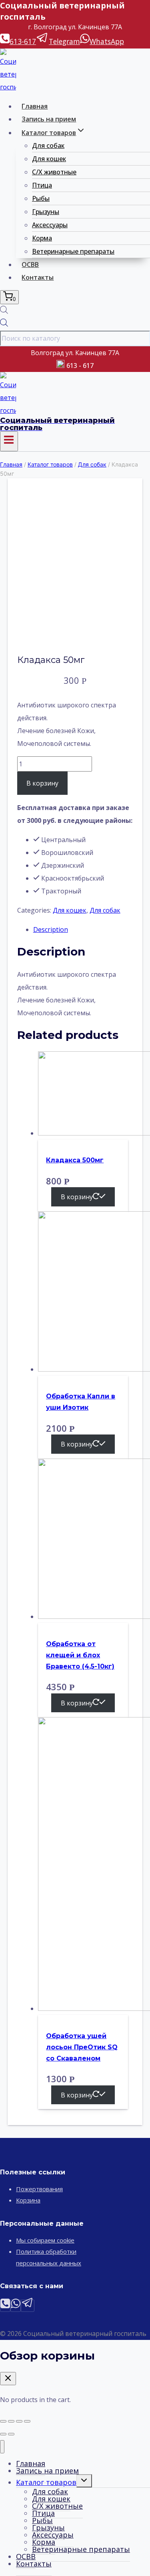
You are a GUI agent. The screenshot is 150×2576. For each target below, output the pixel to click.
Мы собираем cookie (45, 2240)
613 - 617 (80, 366)
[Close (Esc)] (3, 2421)
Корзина (28, 2200)
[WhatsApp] (16, 2306)
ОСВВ (30, 265)
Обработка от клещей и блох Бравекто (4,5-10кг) (80, 1655)
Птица (42, 185)
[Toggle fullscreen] (19, 2421)
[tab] (83, 929)
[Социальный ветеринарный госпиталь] (8, 87)
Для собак (48, 145)
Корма (42, 238)
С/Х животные (54, 172)
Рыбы (41, 198)
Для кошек (49, 159)
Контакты (38, 277)
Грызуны (46, 212)
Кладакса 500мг (75, 1160)
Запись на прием (49, 119)
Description (51, 929)
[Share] (11, 2421)
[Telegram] (28, 2306)
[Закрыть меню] (2, 2447)
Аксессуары (50, 225)
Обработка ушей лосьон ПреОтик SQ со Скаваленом (82, 2047)
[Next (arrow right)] (11, 2434)
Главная (35, 106)
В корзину (42, 783)
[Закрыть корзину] (8, 2379)
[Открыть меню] (9, 441)
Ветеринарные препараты (73, 251)
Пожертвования (39, 2189)
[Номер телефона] (5, 2306)
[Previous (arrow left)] (3, 2434)
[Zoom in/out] (27, 2421)
